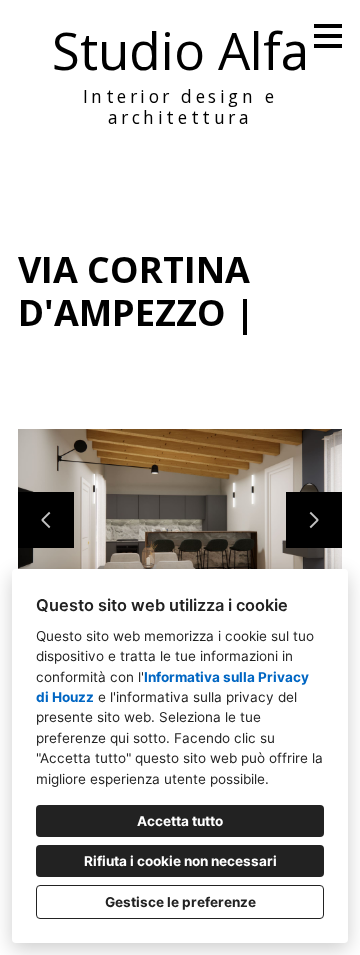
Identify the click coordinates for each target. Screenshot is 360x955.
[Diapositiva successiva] (314, 520)
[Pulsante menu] (328, 36)
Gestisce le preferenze (180, 902)
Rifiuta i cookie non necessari (180, 861)
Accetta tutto (180, 821)
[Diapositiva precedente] (46, 520)
